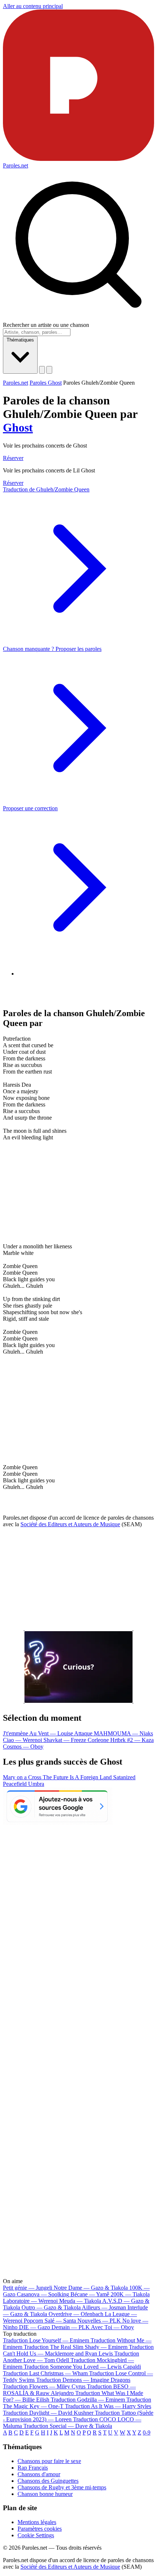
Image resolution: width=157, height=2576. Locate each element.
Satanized (124, 1777)
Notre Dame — (91, 2288)
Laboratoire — (30, 2301)
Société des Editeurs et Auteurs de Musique (70, 1524)
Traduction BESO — (69, 2390)
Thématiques (20, 340)
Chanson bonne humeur (45, 2494)
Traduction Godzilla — (88, 2400)
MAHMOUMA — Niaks (123, 1733)
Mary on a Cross (23, 1777)
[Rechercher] (42, 370)
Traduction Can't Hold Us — (78, 2350)
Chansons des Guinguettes (48, 2481)
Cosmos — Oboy (23, 1747)
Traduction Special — (68, 2426)
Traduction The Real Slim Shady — (76, 2347)
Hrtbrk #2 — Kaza (132, 1740)
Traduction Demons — (83, 2380)
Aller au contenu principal (33, 6)
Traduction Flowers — (44, 2386)
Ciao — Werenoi (23, 1740)
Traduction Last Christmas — (45, 2373)
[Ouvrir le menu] (49, 370)
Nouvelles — (99, 2321)
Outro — (51, 2307)
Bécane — (90, 2294)
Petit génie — (28, 2288)
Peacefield (16, 1784)
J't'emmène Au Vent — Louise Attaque (48, 1733)
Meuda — (80, 2301)
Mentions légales (37, 2522)
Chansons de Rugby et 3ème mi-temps (62, 2487)
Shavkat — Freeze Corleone (77, 1740)
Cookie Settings (36, 2535)
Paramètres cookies (40, 2529)
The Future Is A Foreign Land (78, 1777)
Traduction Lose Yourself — (46, 2340)
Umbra (36, 1784)
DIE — (35, 2327)
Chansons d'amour (39, 2474)
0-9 (147, 2432)
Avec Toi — (112, 2327)
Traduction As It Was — (108, 2406)
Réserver (13, 458)
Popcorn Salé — (50, 2321)
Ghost (18, 427)
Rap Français (33, 2468)
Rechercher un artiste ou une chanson (46, 325)
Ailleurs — (104, 2307)
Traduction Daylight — (48, 2413)
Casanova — (43, 2294)
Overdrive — (76, 2314)
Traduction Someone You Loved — (82, 2367)
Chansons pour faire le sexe (49, 2461)
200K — (130, 2294)
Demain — (71, 2327)
